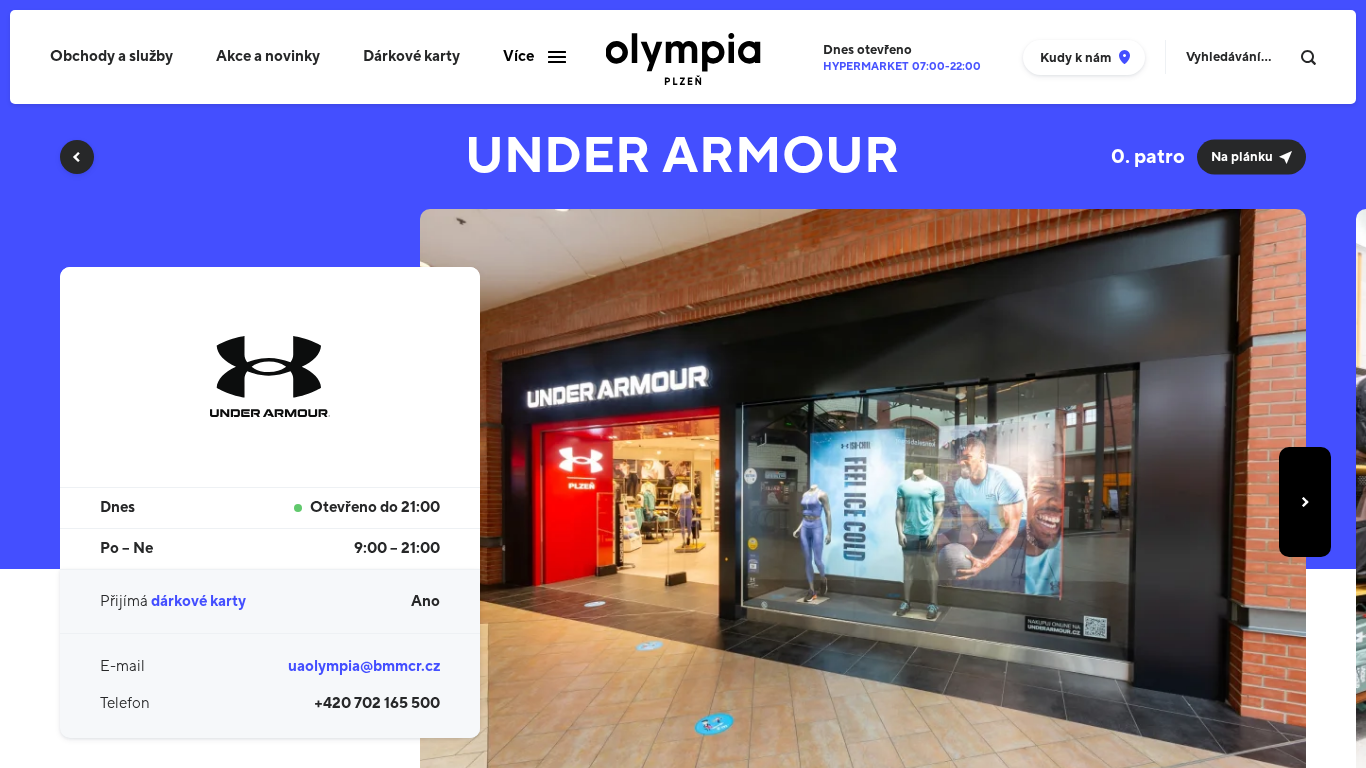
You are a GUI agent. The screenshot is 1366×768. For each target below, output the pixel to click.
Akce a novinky (268, 56)
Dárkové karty (411, 56)
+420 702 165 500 (377, 703)
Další (1305, 502)
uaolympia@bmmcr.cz (364, 666)
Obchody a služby (111, 56)
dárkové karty (198, 601)
